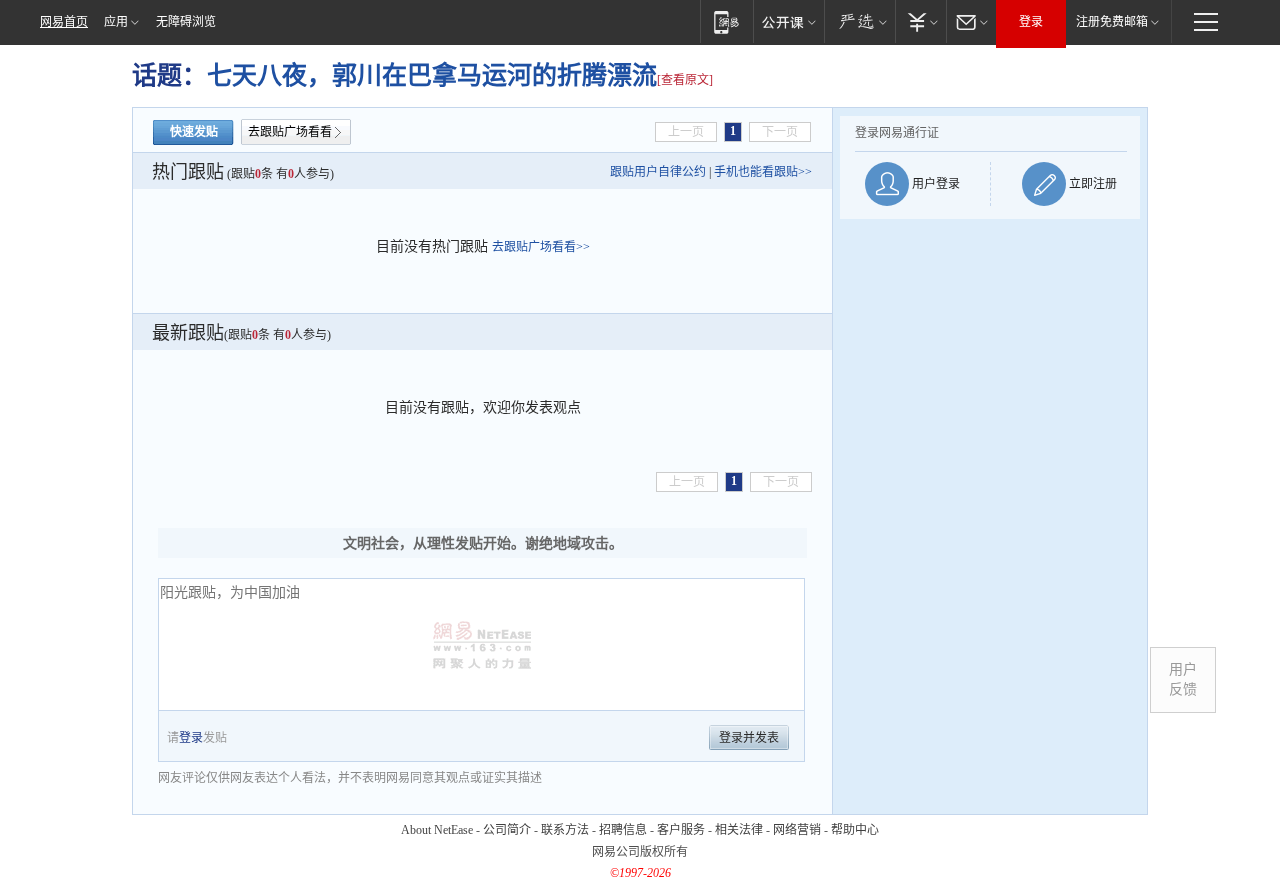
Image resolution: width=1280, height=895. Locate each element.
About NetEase (437, 830)
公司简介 (507, 830)
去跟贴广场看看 (290, 132)
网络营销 (797, 830)
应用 (116, 22)
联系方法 (565, 830)
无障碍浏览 (186, 22)
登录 (1031, 22)
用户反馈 (1183, 679)
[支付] (920, 21)
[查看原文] (685, 80)
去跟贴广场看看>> (541, 247)
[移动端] (726, 21)
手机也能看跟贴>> (763, 172)
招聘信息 (623, 830)
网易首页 (64, 22)
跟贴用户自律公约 (658, 172)
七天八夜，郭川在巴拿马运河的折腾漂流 (432, 75)
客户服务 (681, 830)
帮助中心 (855, 830)
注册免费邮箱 (1112, 22)
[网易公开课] (788, 21)
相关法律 (739, 830)
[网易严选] (859, 21)
